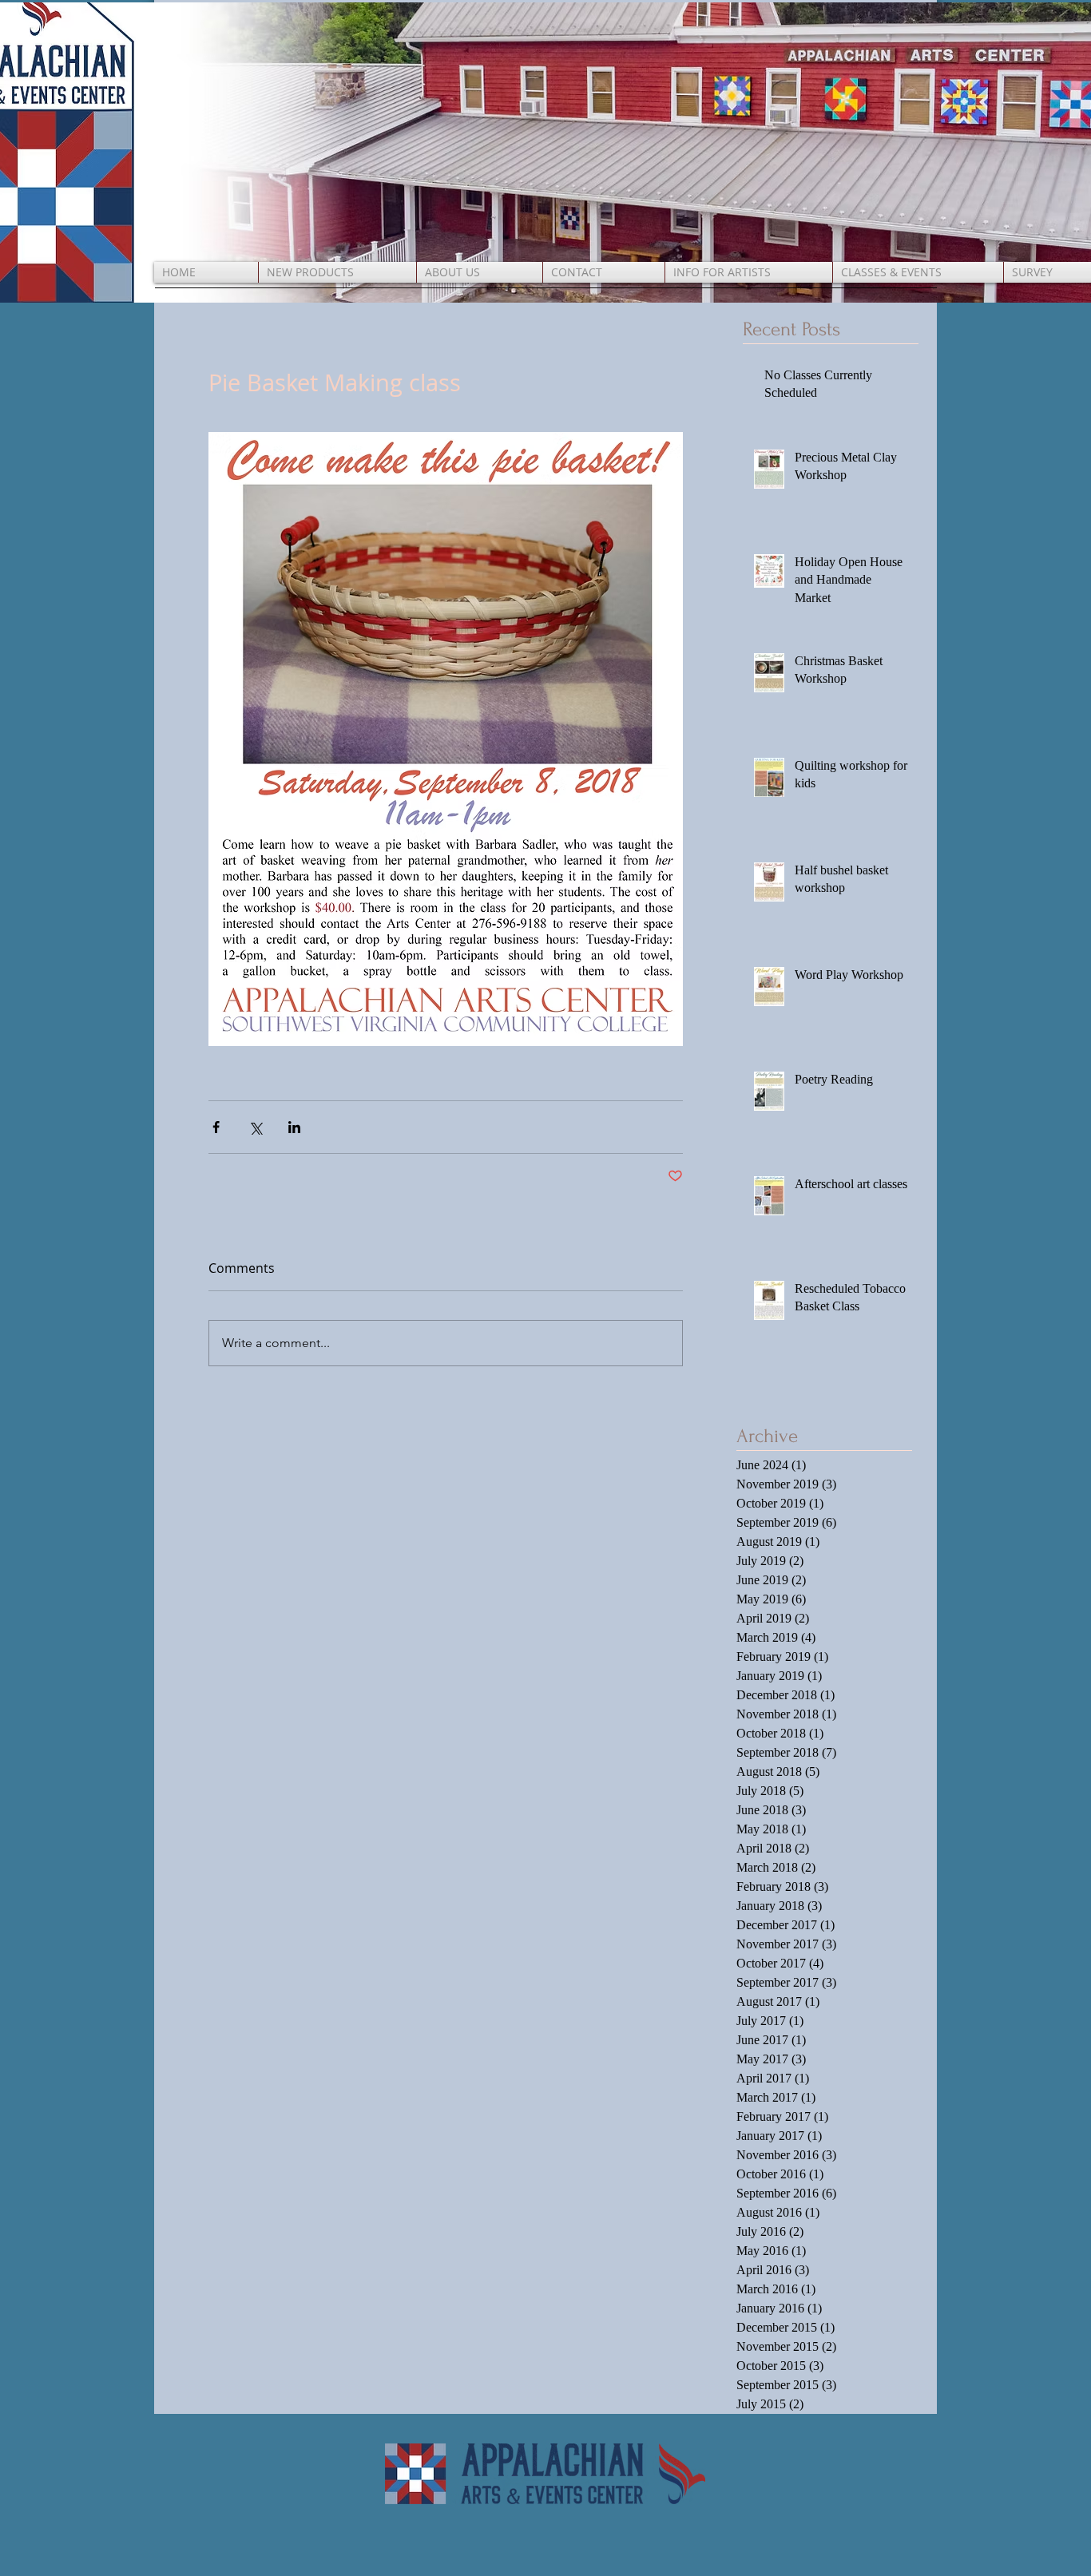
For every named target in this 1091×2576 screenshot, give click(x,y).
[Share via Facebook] (216, 1127)
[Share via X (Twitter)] (255, 1127)
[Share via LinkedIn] (294, 1127)
